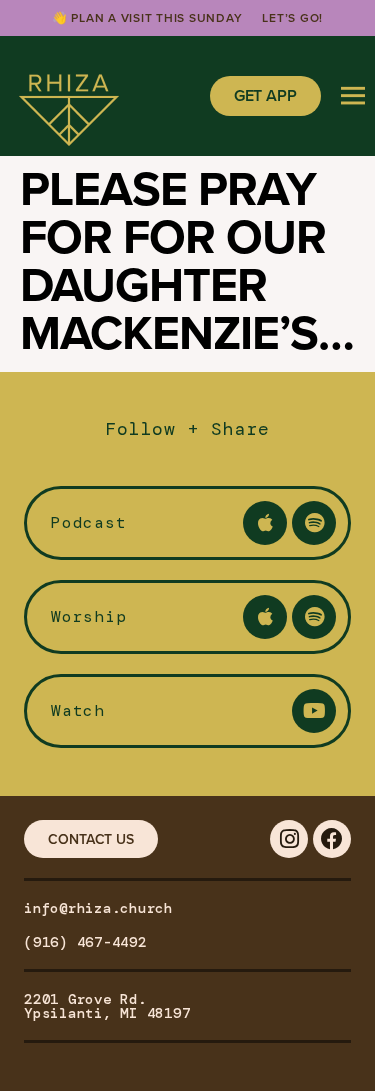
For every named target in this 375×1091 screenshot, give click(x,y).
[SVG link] (69, 96)
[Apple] (265, 523)
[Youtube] (314, 711)
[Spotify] (314, 523)
